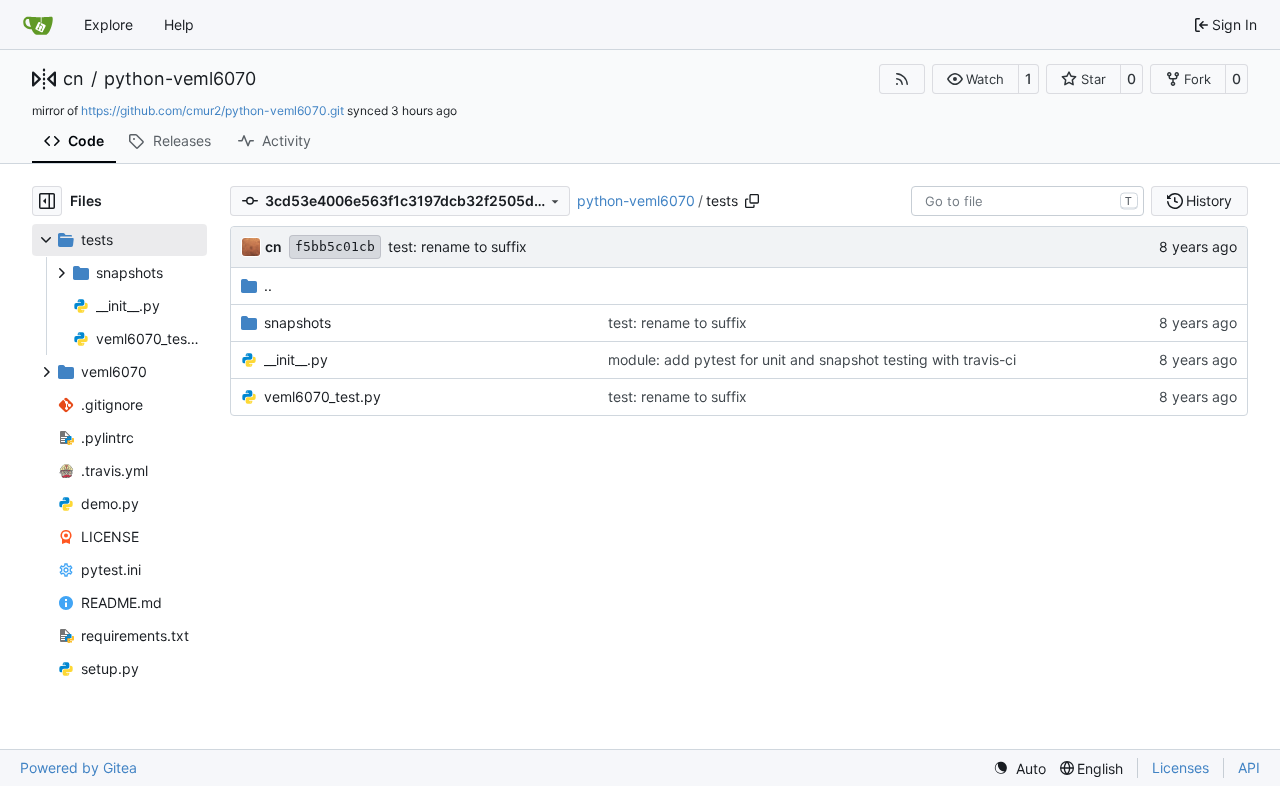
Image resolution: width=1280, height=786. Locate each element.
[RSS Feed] (902, 79)
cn (73, 79)
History (1209, 200)
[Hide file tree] (47, 201)
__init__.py (296, 359)
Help (179, 24)
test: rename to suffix (457, 246)
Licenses (1180, 767)
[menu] (1019, 768)
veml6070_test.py (322, 396)
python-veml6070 (180, 79)
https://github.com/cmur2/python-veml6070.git (212, 110)
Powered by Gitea (78, 767)
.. (268, 285)
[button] (975, 79)
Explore (108, 24)
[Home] (38, 25)
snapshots (297, 322)
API (1249, 767)
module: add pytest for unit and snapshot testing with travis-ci (812, 359)
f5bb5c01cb (335, 246)
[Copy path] (752, 201)
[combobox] (1027, 201)
